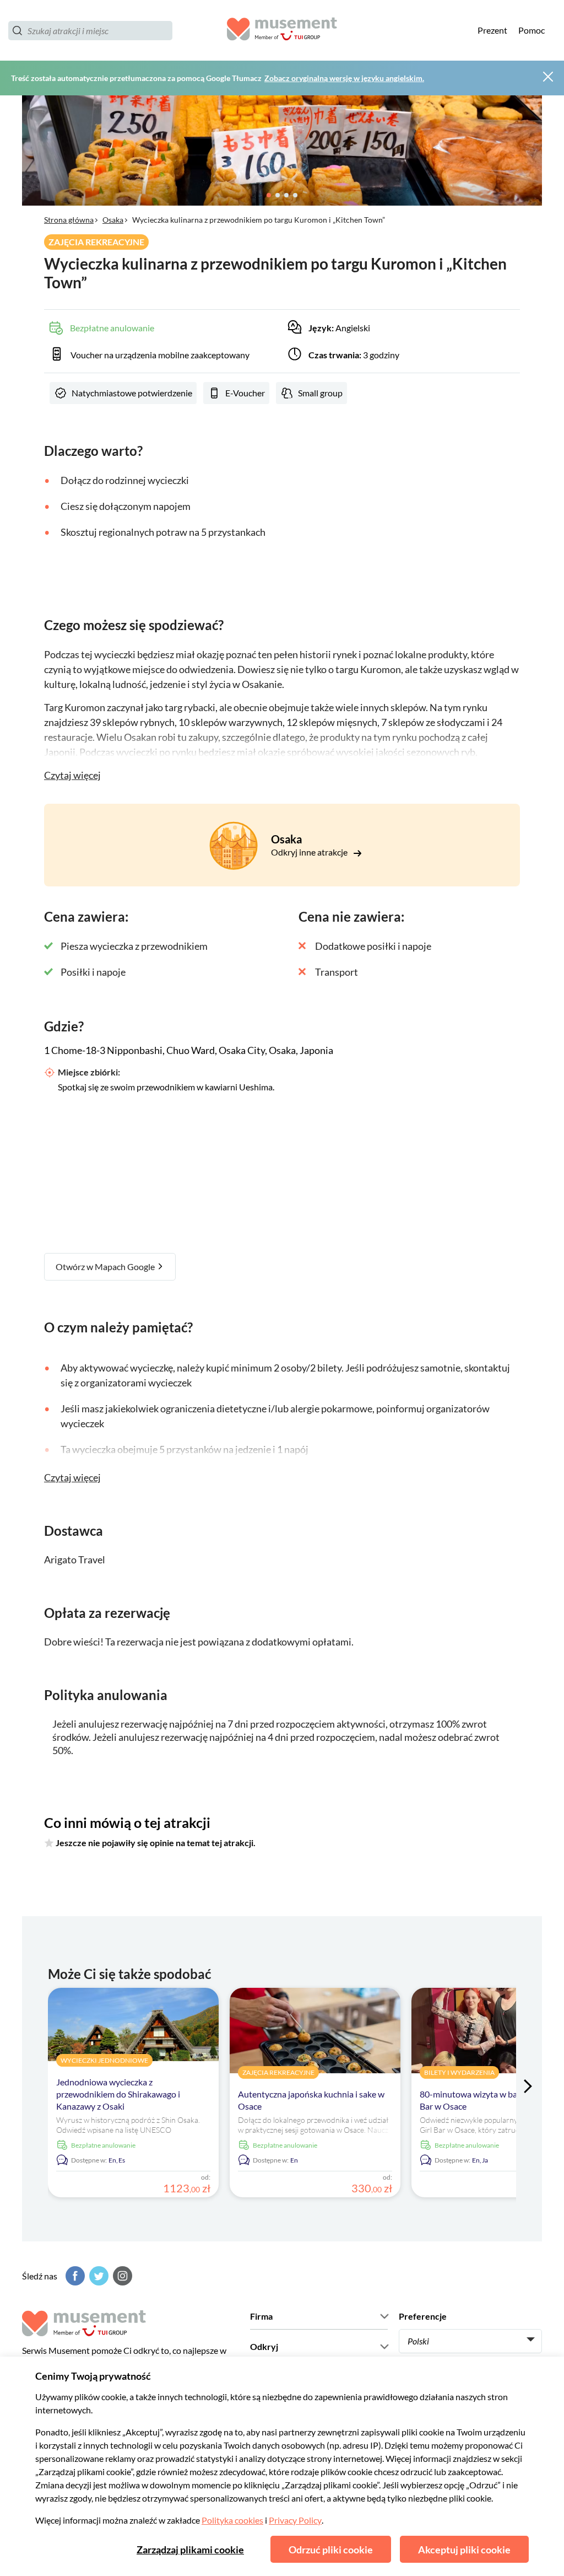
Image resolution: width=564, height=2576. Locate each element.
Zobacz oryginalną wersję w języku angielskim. (344, 78)
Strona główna (69, 220)
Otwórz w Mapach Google (106, 1267)
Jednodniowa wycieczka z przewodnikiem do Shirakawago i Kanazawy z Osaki (118, 2094)
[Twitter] (97, 2276)
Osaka (113, 220)
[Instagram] (121, 2276)
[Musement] (282, 31)
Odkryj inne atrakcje (310, 852)
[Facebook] (74, 2276)
